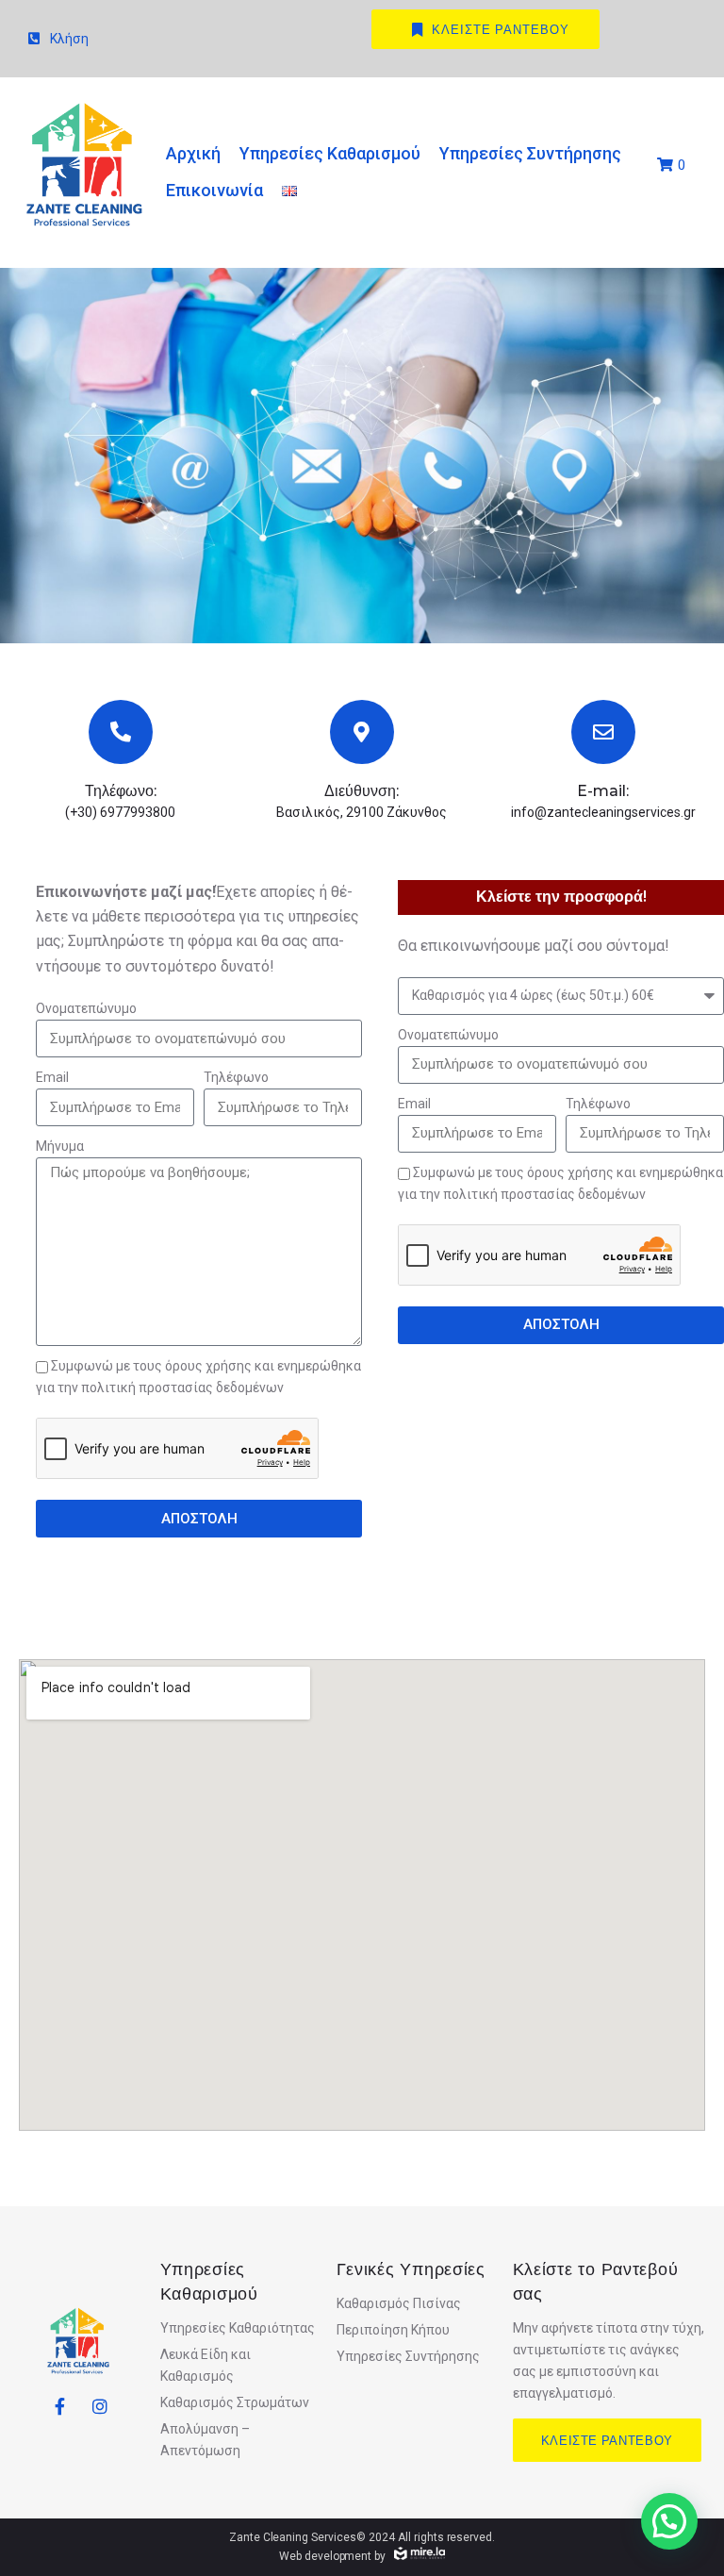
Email (52, 1077)
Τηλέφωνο (236, 1077)
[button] (669, 2521)
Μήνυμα (60, 1146)
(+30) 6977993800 (120, 812)
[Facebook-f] (60, 2406)
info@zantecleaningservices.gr (603, 812)
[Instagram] (100, 2406)
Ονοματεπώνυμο (86, 1008)
